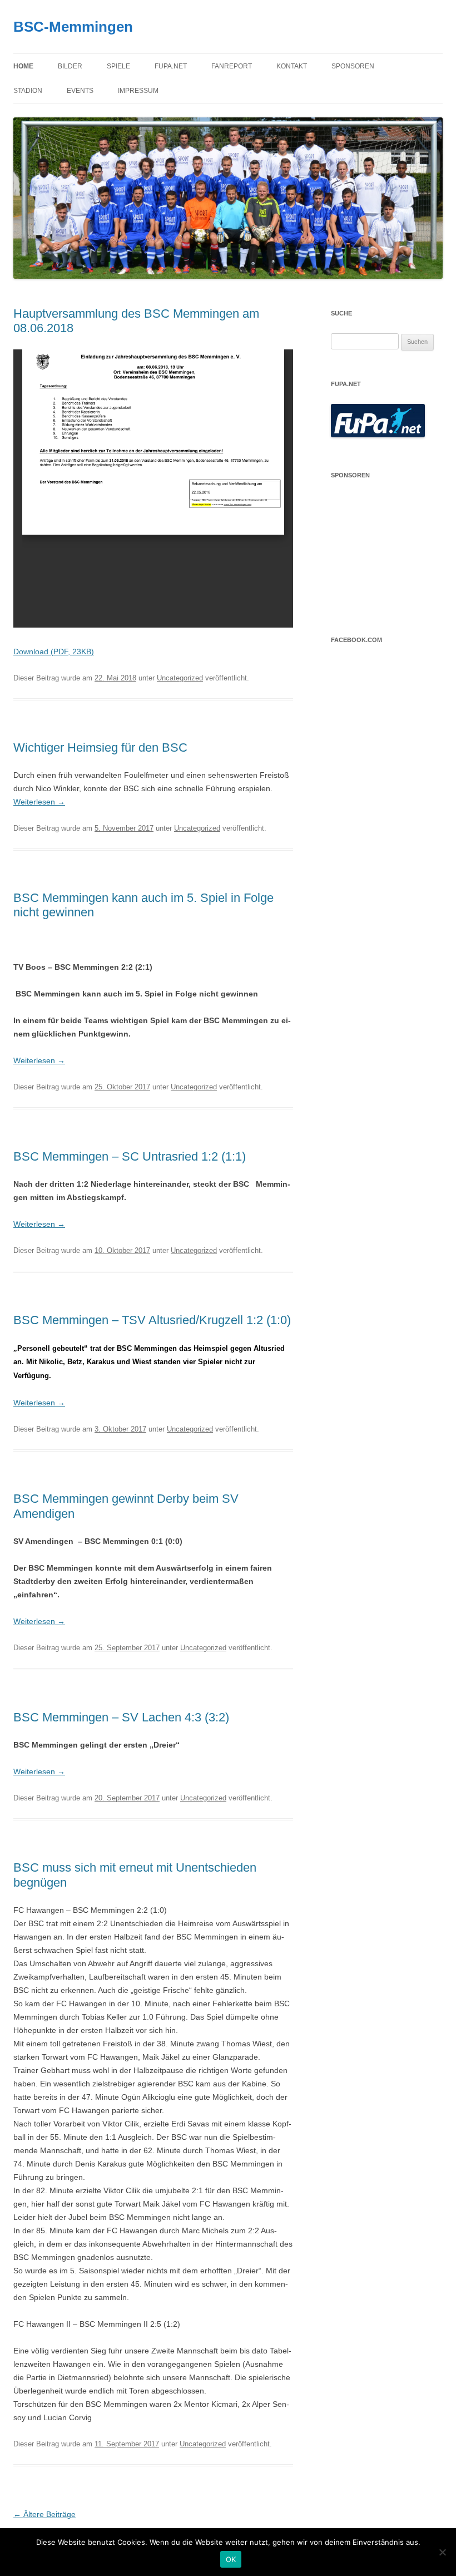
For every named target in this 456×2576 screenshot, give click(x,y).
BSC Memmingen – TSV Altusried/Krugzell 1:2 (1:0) (152, 1320)
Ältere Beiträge (44, 2514)
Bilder (70, 66)
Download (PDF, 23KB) (54, 652)
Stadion (28, 91)
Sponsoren (353, 66)
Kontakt (292, 66)
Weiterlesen (39, 802)
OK (231, 2559)
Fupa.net (171, 66)
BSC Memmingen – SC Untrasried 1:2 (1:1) (130, 1156)
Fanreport (232, 66)
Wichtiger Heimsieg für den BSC (100, 747)
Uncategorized (180, 678)
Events (80, 91)
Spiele (118, 66)
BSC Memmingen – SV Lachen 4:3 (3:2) (121, 1717)
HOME (23, 66)
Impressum (138, 91)
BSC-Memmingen (73, 27)
